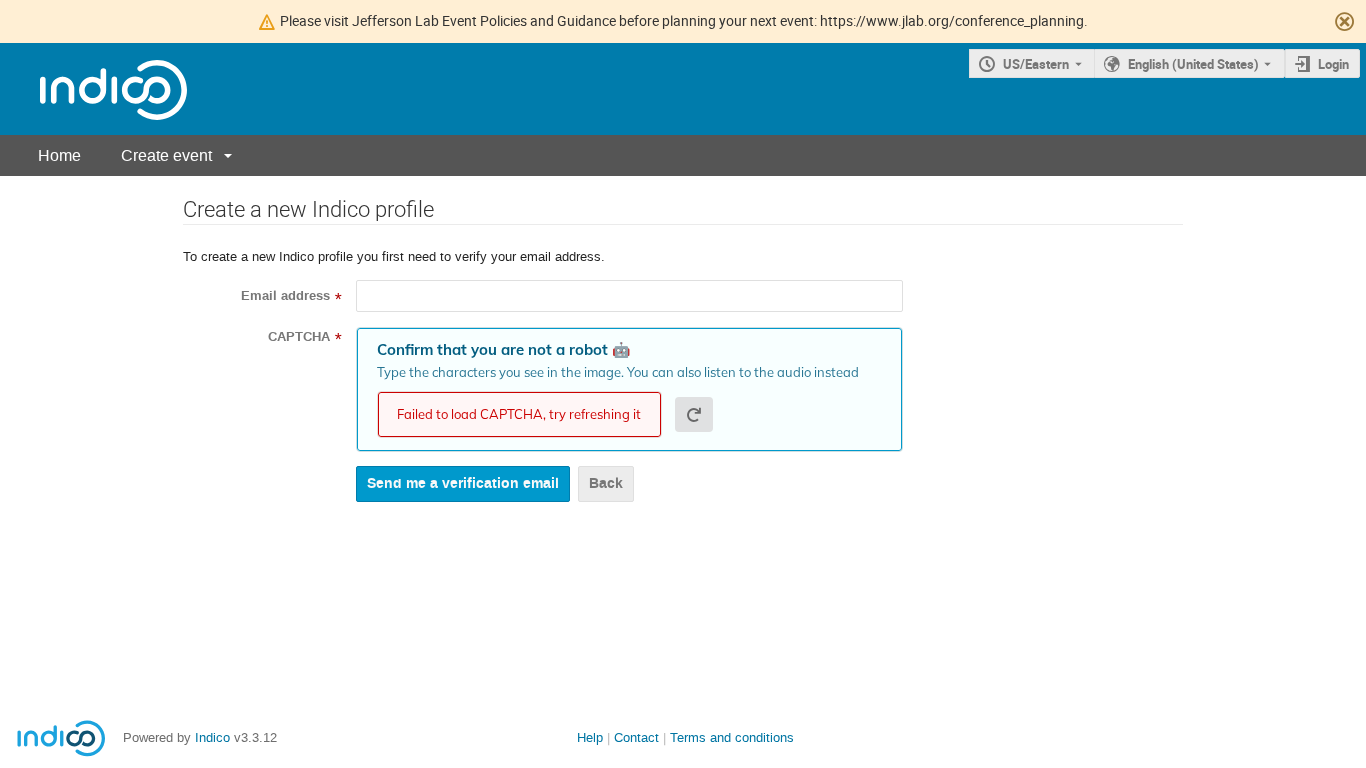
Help (590, 737)
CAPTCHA (299, 337)
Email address (285, 296)
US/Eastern (1036, 64)
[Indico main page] (93, 89)
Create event (166, 155)
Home (59, 155)
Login (1333, 64)
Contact (636, 737)
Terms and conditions (732, 737)
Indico (212, 737)
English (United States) (1193, 64)
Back (606, 483)
